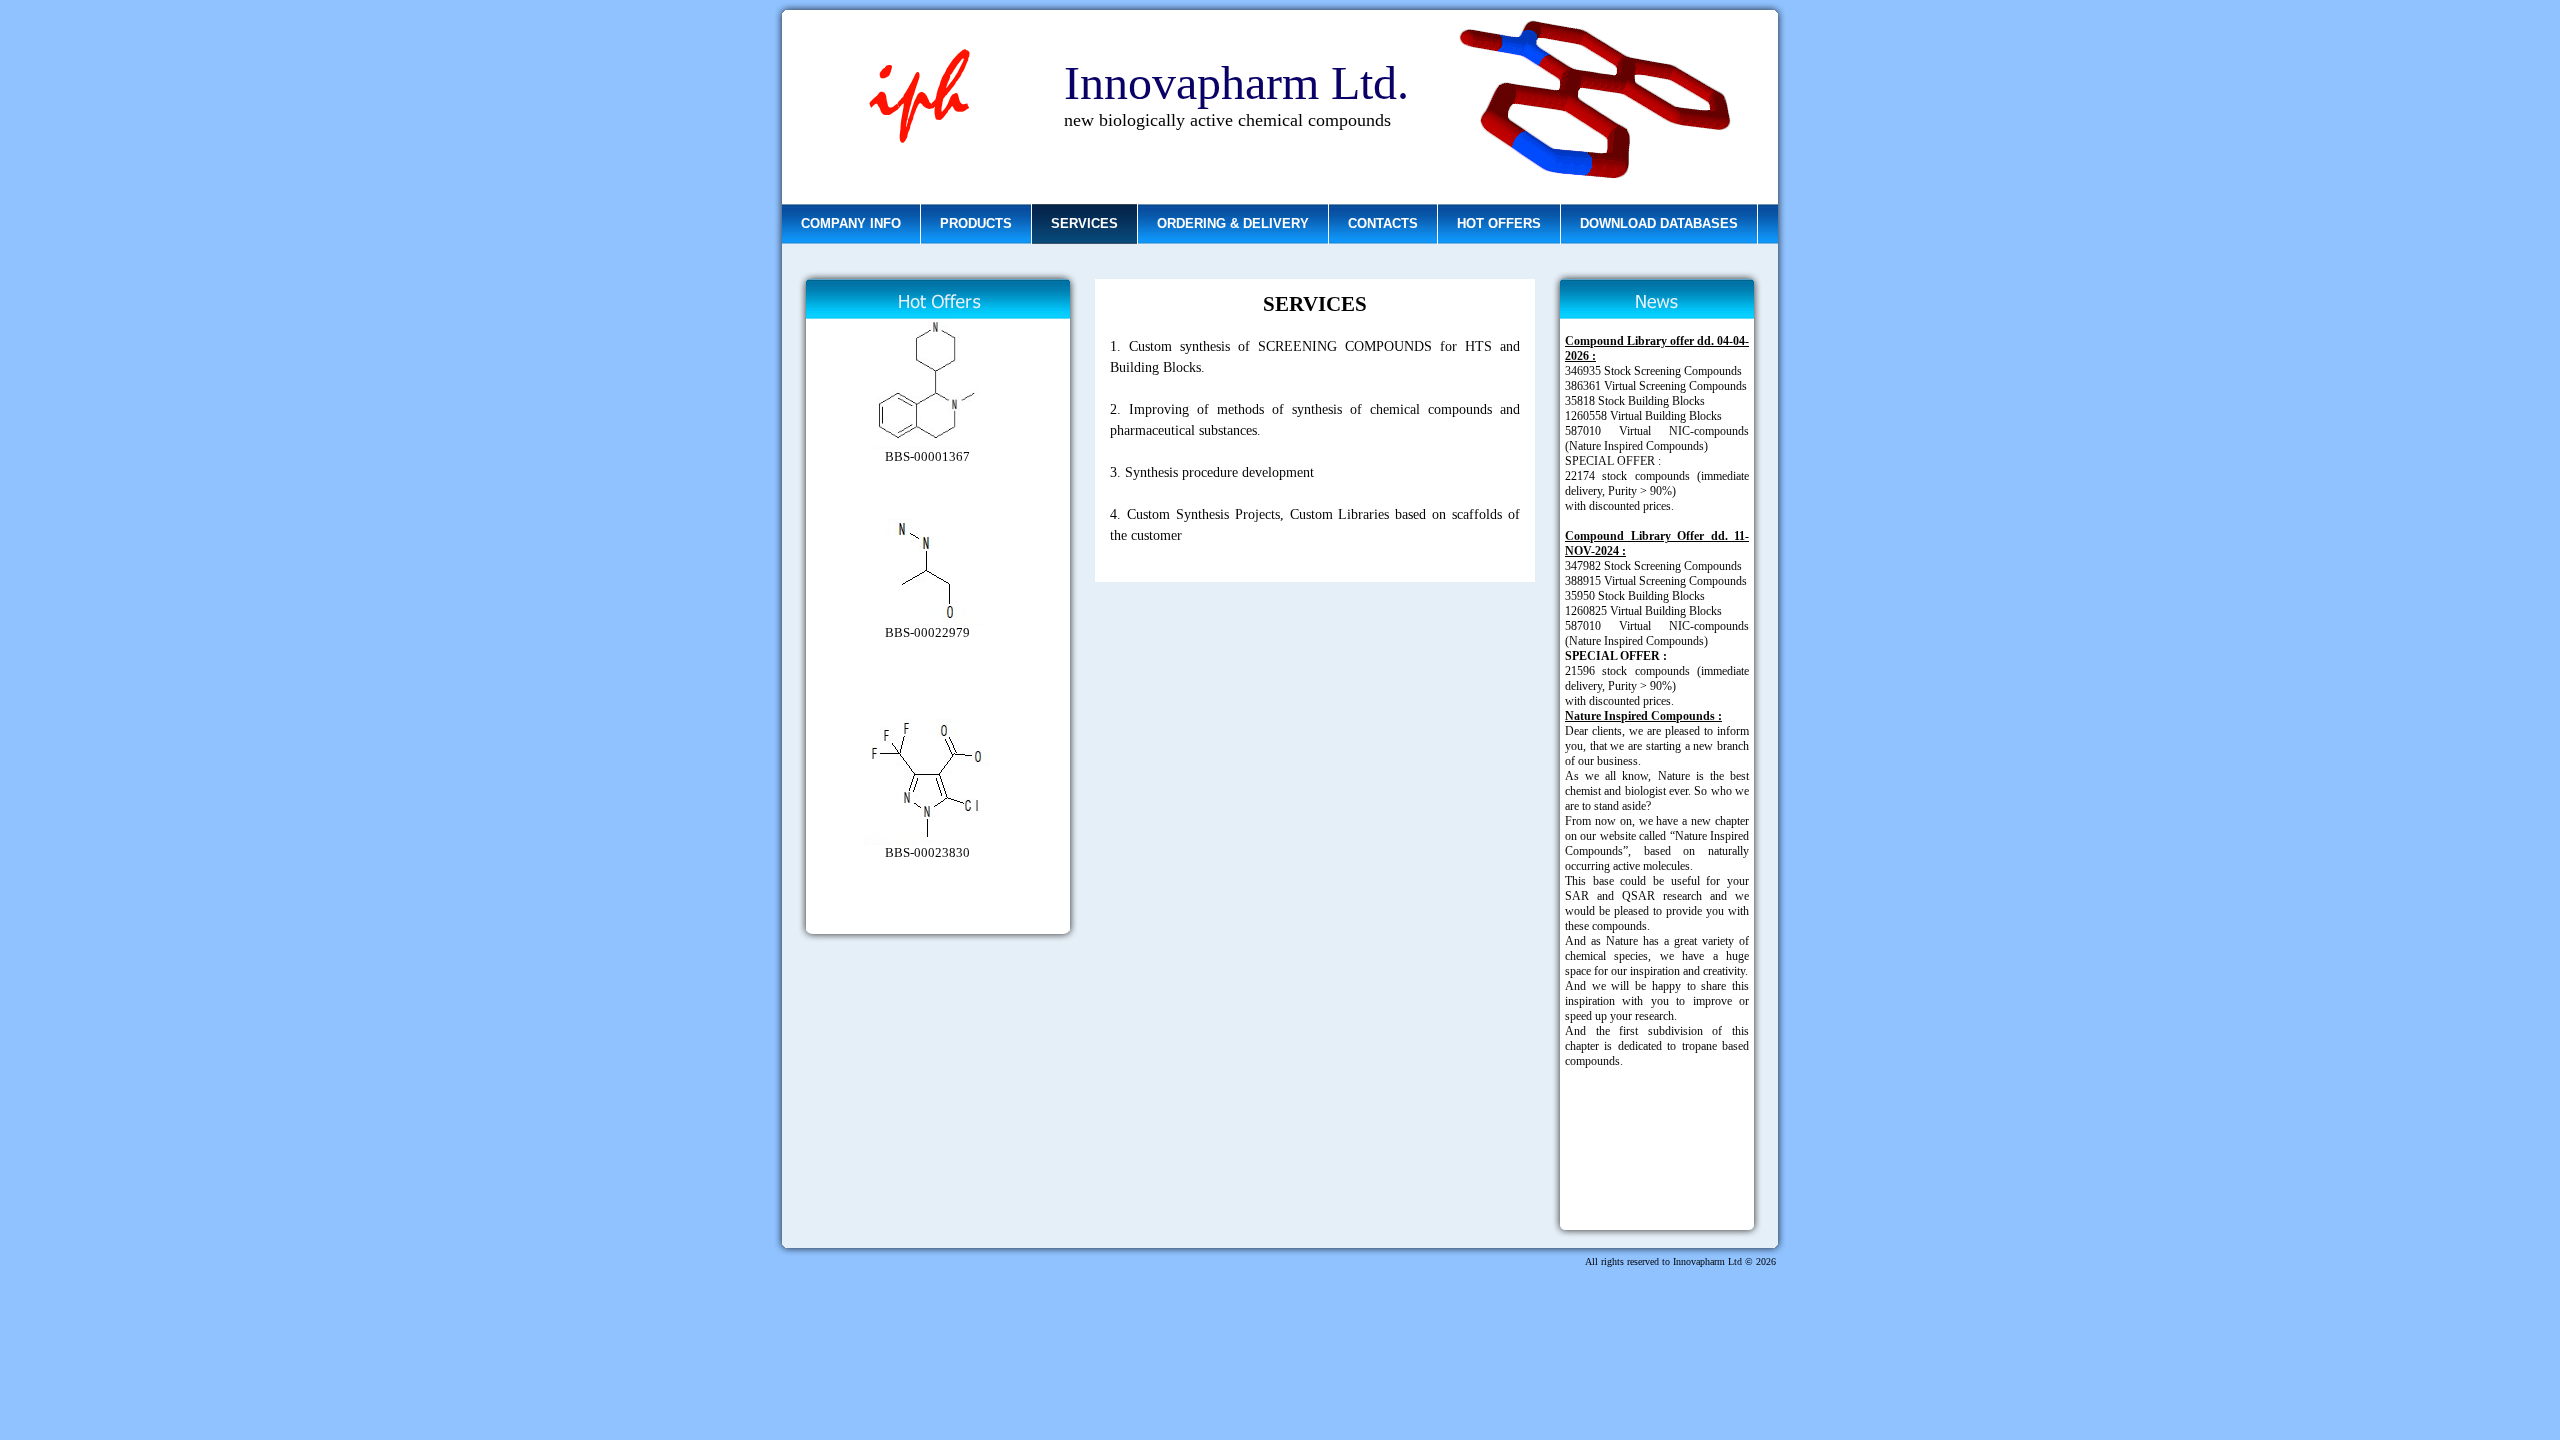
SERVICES (1084, 223)
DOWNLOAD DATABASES (1659, 223)
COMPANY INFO (851, 223)
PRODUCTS (976, 223)
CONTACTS (1383, 223)
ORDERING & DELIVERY (1233, 223)
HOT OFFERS (1499, 223)
